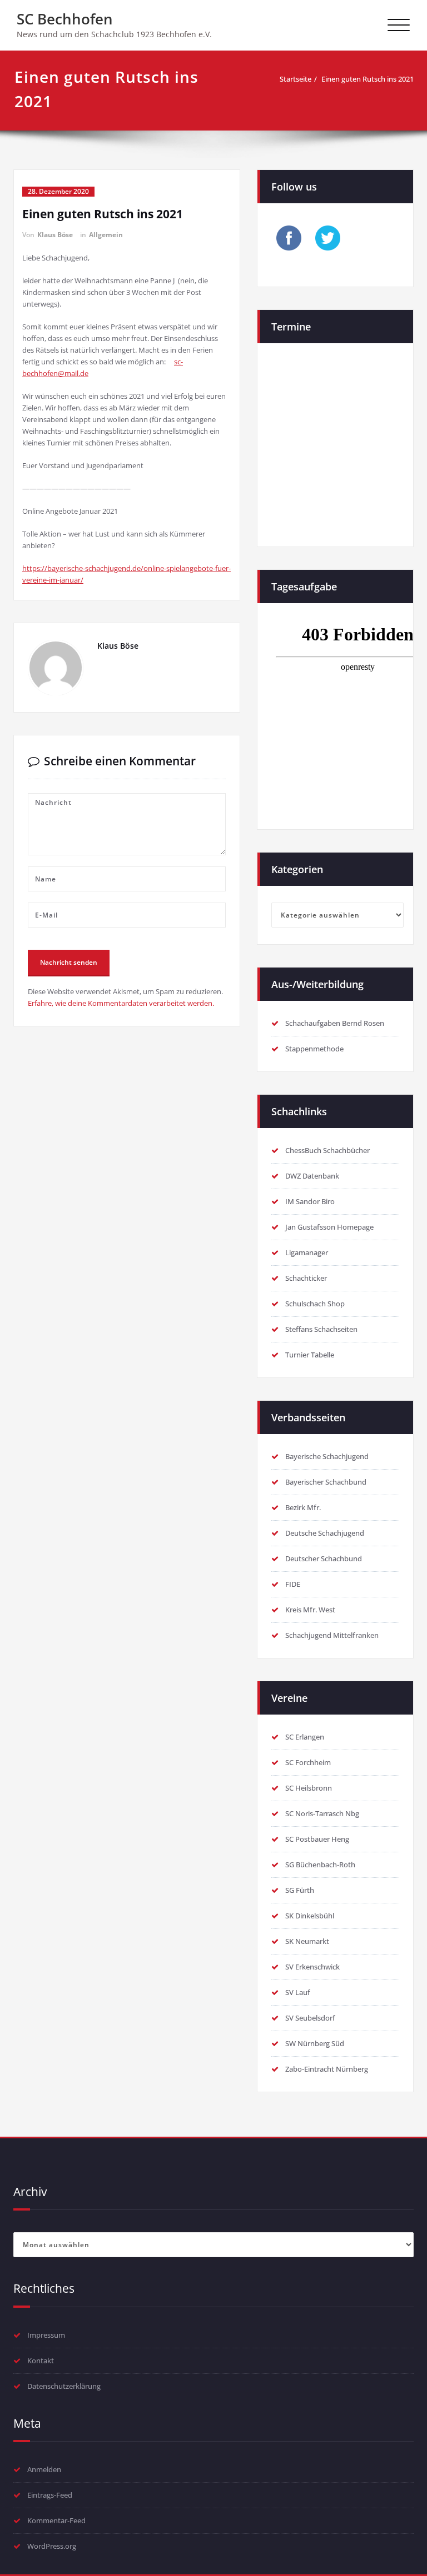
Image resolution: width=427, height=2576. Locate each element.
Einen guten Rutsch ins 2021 (368, 79)
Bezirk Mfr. (303, 1507)
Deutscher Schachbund (324, 1558)
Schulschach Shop (315, 1304)
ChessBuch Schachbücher (327, 1150)
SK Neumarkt (307, 1941)
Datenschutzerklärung (64, 2386)
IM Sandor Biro (310, 1201)
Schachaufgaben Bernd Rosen (335, 1023)
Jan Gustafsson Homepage (329, 1227)
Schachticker (306, 1278)
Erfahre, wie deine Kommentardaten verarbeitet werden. (121, 1003)
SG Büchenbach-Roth (320, 1865)
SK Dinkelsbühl (310, 1916)
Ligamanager (307, 1252)
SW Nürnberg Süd (315, 2043)
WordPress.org (52, 2546)
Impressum (46, 2335)
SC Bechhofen (65, 19)
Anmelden (44, 2469)
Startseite (296, 79)
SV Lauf (298, 1992)
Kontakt (41, 2361)
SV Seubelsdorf (310, 2018)
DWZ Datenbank (312, 1176)
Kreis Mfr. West (310, 1610)
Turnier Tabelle (310, 1355)
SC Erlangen (305, 1737)
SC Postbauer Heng (317, 1839)
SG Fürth (300, 1890)
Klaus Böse (55, 235)
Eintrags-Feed (50, 2495)
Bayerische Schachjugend (327, 1456)
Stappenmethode (314, 1049)
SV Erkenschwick (312, 1967)
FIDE (293, 1584)
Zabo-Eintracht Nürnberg (327, 2069)
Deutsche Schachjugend (325, 1533)
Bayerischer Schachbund (326, 1482)
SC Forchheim (308, 1762)
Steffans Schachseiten (321, 1329)
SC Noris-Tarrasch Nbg (322, 1813)
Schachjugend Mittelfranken (332, 1635)
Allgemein (106, 235)
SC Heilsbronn (309, 1788)
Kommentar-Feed (56, 2520)
